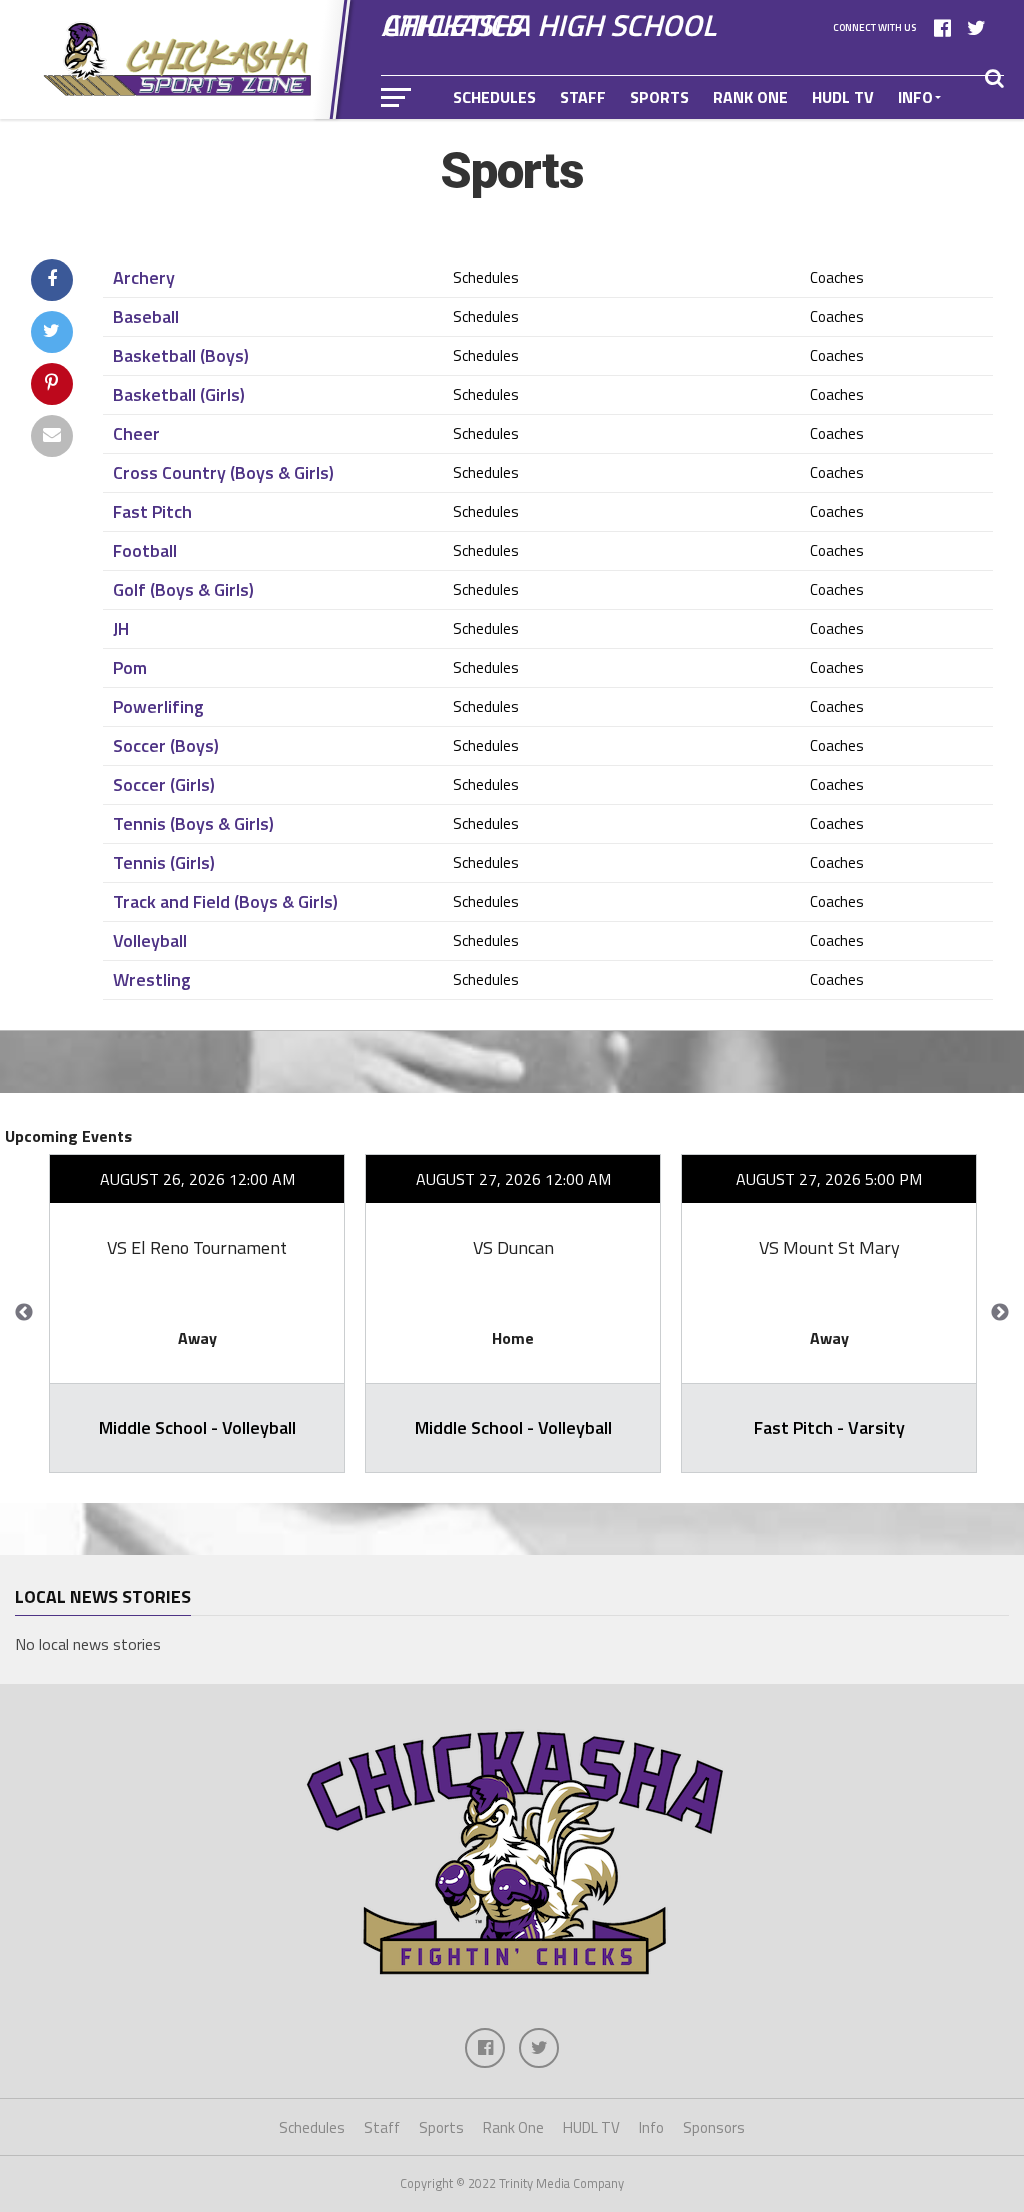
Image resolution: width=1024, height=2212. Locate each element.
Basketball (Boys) (181, 356)
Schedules (494, 97)
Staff (583, 97)
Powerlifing (158, 707)
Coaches (837, 277)
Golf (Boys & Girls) (183, 590)
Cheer (136, 434)
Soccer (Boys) (166, 746)
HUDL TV (843, 97)
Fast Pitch (152, 512)
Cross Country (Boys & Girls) (223, 473)
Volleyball (150, 941)
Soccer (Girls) (164, 785)
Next (1000, 1313)
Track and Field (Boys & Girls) (225, 902)
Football (145, 551)
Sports (659, 97)
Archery (144, 278)
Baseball (146, 317)
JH (121, 629)
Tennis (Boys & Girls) (193, 824)
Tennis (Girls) (164, 863)
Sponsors (493, 141)
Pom (130, 668)
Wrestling (152, 980)
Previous (24, 1313)
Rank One (750, 97)
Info (915, 97)
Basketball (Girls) (179, 395)
